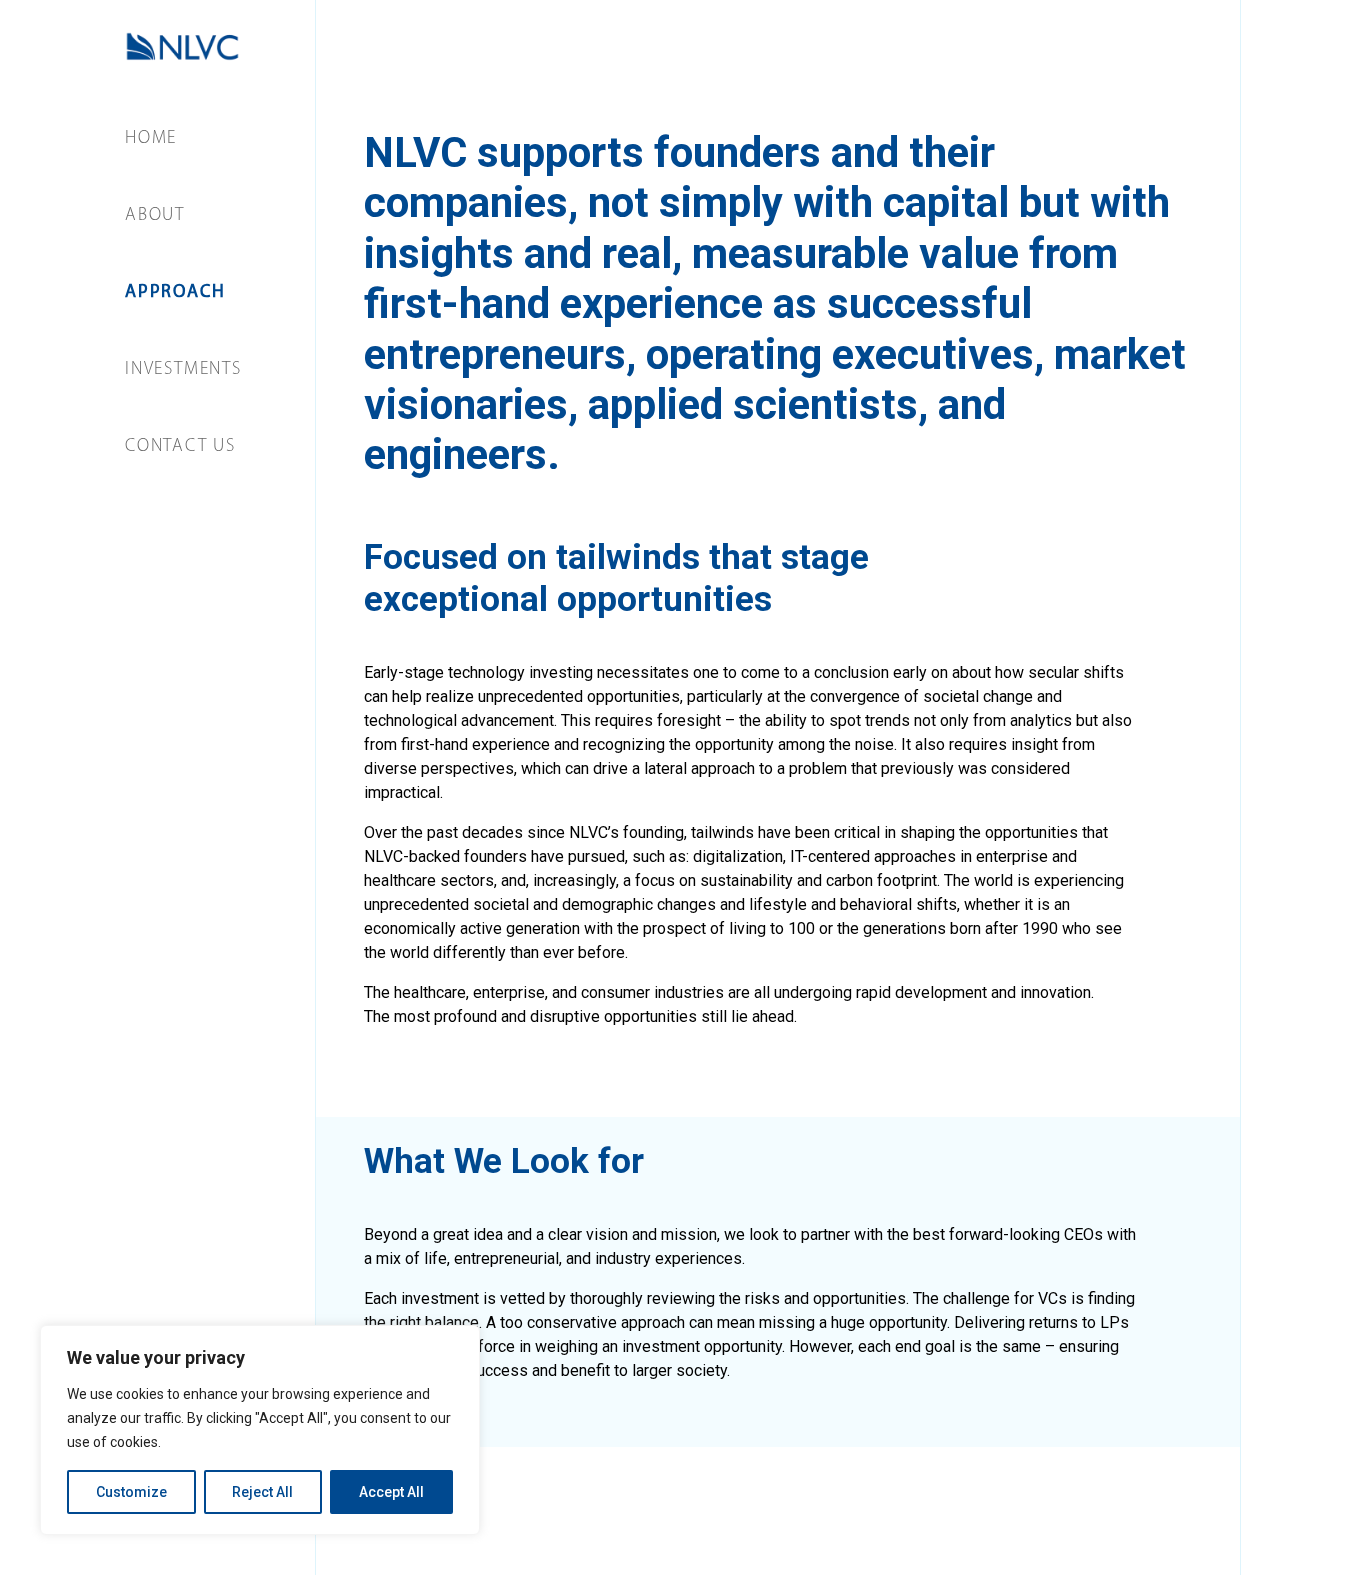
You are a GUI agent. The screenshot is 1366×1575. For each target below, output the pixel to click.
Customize (131, 1492)
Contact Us (180, 447)
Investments (183, 370)
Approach (175, 293)
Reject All (262, 1492)
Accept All (391, 1492)
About (155, 216)
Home (151, 139)
